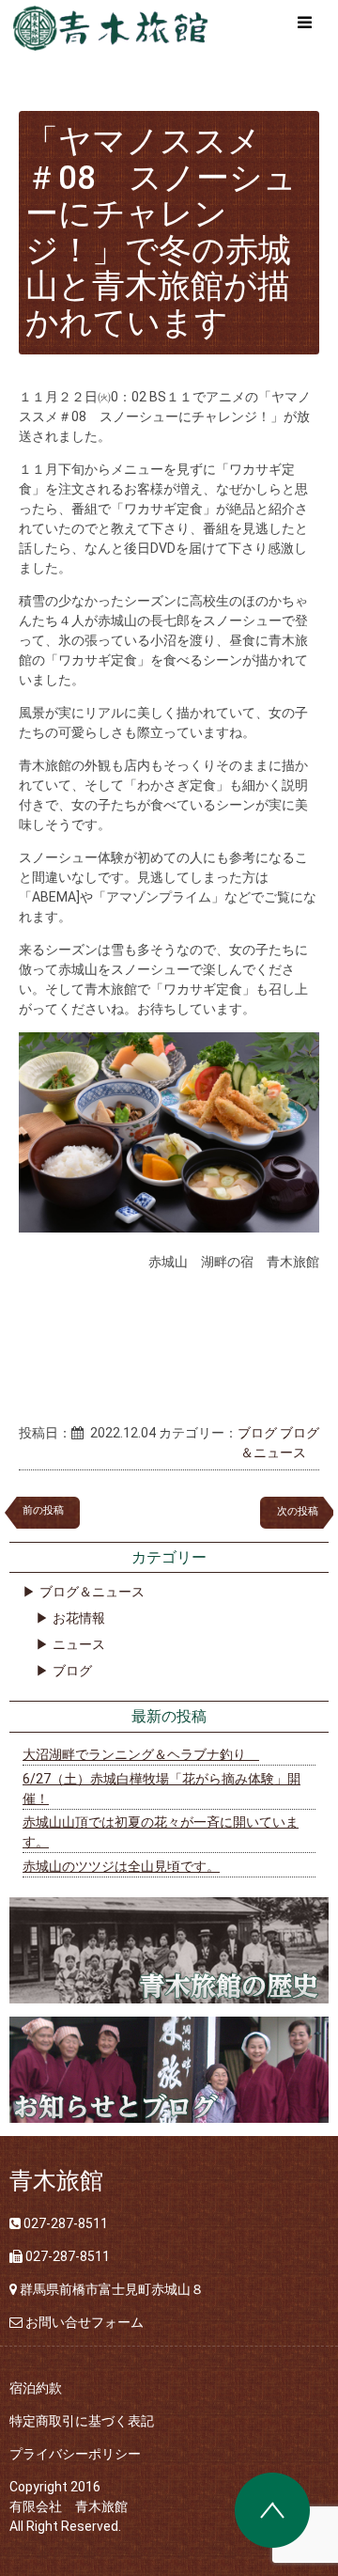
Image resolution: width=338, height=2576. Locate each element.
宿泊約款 (36, 2388)
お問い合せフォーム (84, 2322)
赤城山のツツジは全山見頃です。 (121, 1866)
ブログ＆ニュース (92, 1592)
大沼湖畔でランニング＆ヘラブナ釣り (141, 1754)
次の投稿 (303, 1511)
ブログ (257, 1433)
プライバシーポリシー (75, 2454)
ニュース (79, 1644)
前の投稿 (43, 1510)
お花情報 (79, 1618)
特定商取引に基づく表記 (82, 2421)
